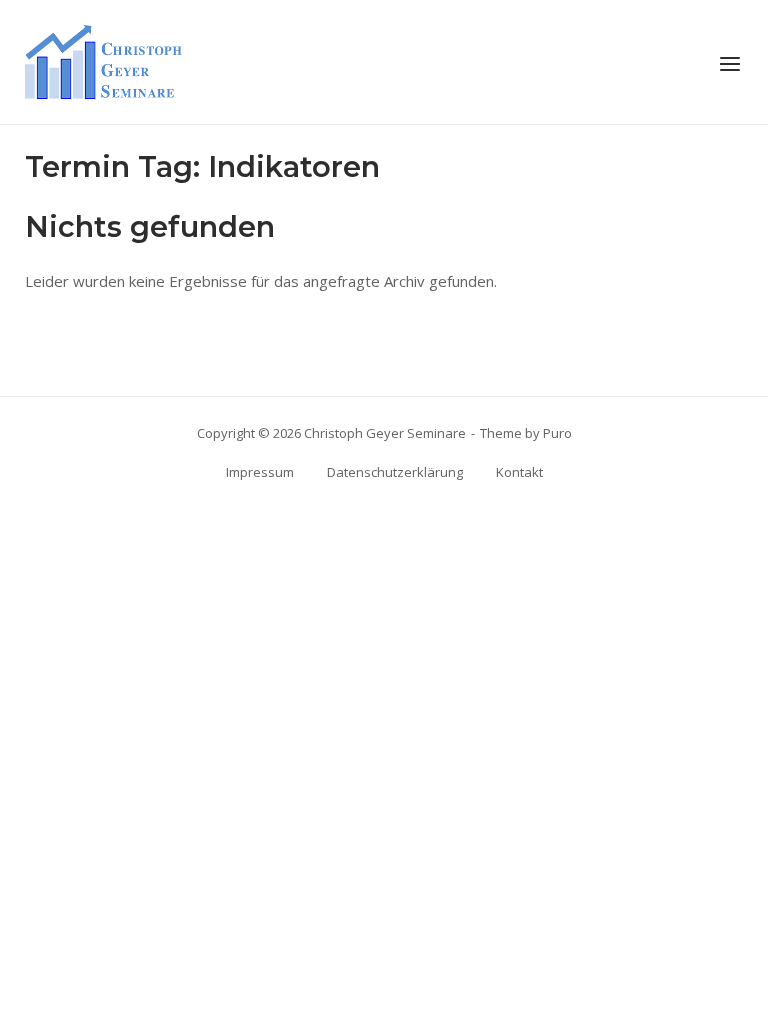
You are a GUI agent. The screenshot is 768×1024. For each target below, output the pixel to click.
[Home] (104, 60)
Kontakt (519, 472)
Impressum (260, 472)
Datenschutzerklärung (395, 472)
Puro (557, 433)
